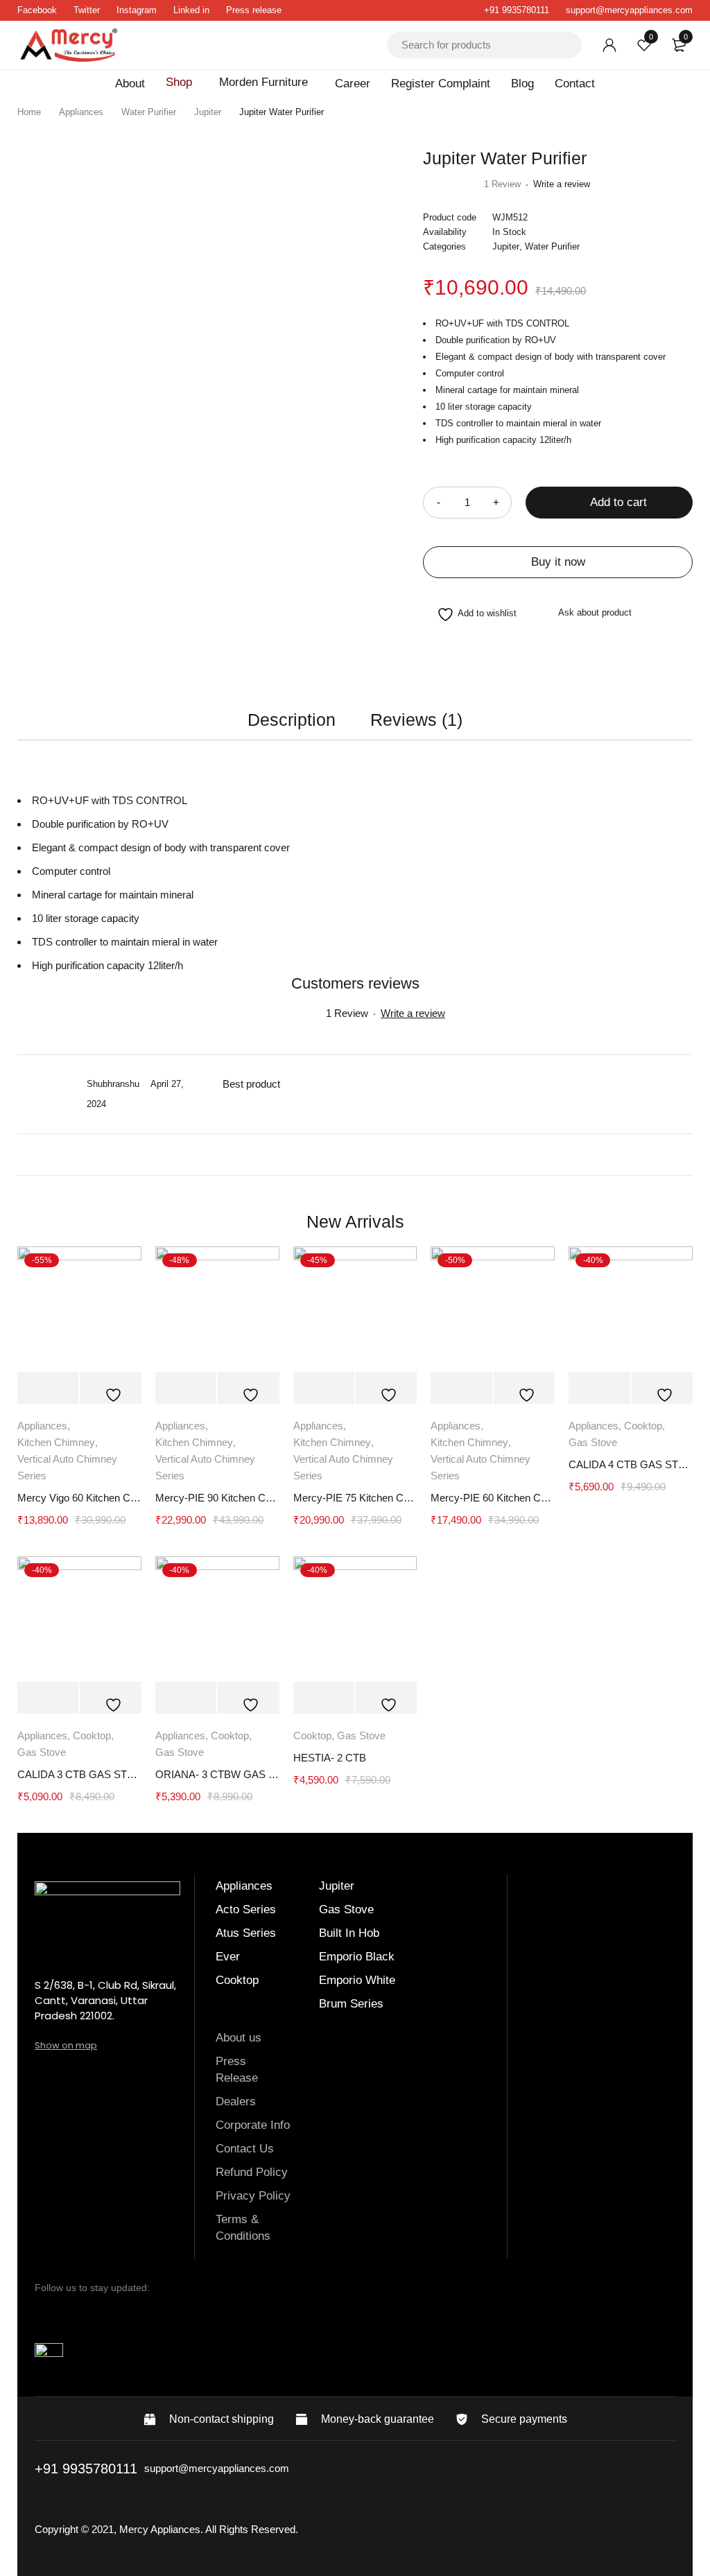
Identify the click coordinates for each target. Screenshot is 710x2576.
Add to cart (618, 502)
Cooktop (643, 1426)
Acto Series (246, 1909)
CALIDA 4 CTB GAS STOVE (631, 1464)
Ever (228, 1957)
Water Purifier (149, 112)
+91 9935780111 (517, 10)
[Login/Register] (609, 45)
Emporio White (357, 1980)
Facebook (37, 10)
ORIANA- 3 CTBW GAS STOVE (217, 1774)
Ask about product (595, 612)
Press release (254, 10)
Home (29, 112)
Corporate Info (253, 2125)
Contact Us (245, 2149)
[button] (48, 1388)
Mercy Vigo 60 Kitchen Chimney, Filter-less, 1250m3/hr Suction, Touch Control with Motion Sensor (79, 1498)
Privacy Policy (253, 2196)
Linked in (191, 10)
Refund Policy (252, 2172)
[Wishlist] (470, 615)
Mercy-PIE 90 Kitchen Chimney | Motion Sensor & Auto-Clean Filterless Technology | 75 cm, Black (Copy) (217, 1498)
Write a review (562, 184)
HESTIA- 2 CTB (330, 1758)
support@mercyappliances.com (629, 10)
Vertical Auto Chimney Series (67, 1467)
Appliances (81, 112)
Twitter (87, 10)
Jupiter (208, 112)
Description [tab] (292, 720)
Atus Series (246, 1933)
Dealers (237, 2101)
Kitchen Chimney (56, 1442)
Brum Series (351, 2004)
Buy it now (558, 562)
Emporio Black (357, 1957)
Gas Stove (593, 1442)
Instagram (137, 10)
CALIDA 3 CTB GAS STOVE (79, 1774)
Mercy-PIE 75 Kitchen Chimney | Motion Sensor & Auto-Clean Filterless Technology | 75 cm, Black (355, 1498)
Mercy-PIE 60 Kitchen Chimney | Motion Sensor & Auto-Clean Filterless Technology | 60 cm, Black (493, 1498)
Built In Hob (349, 1933)
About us (239, 2038)
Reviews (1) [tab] (416, 720)
